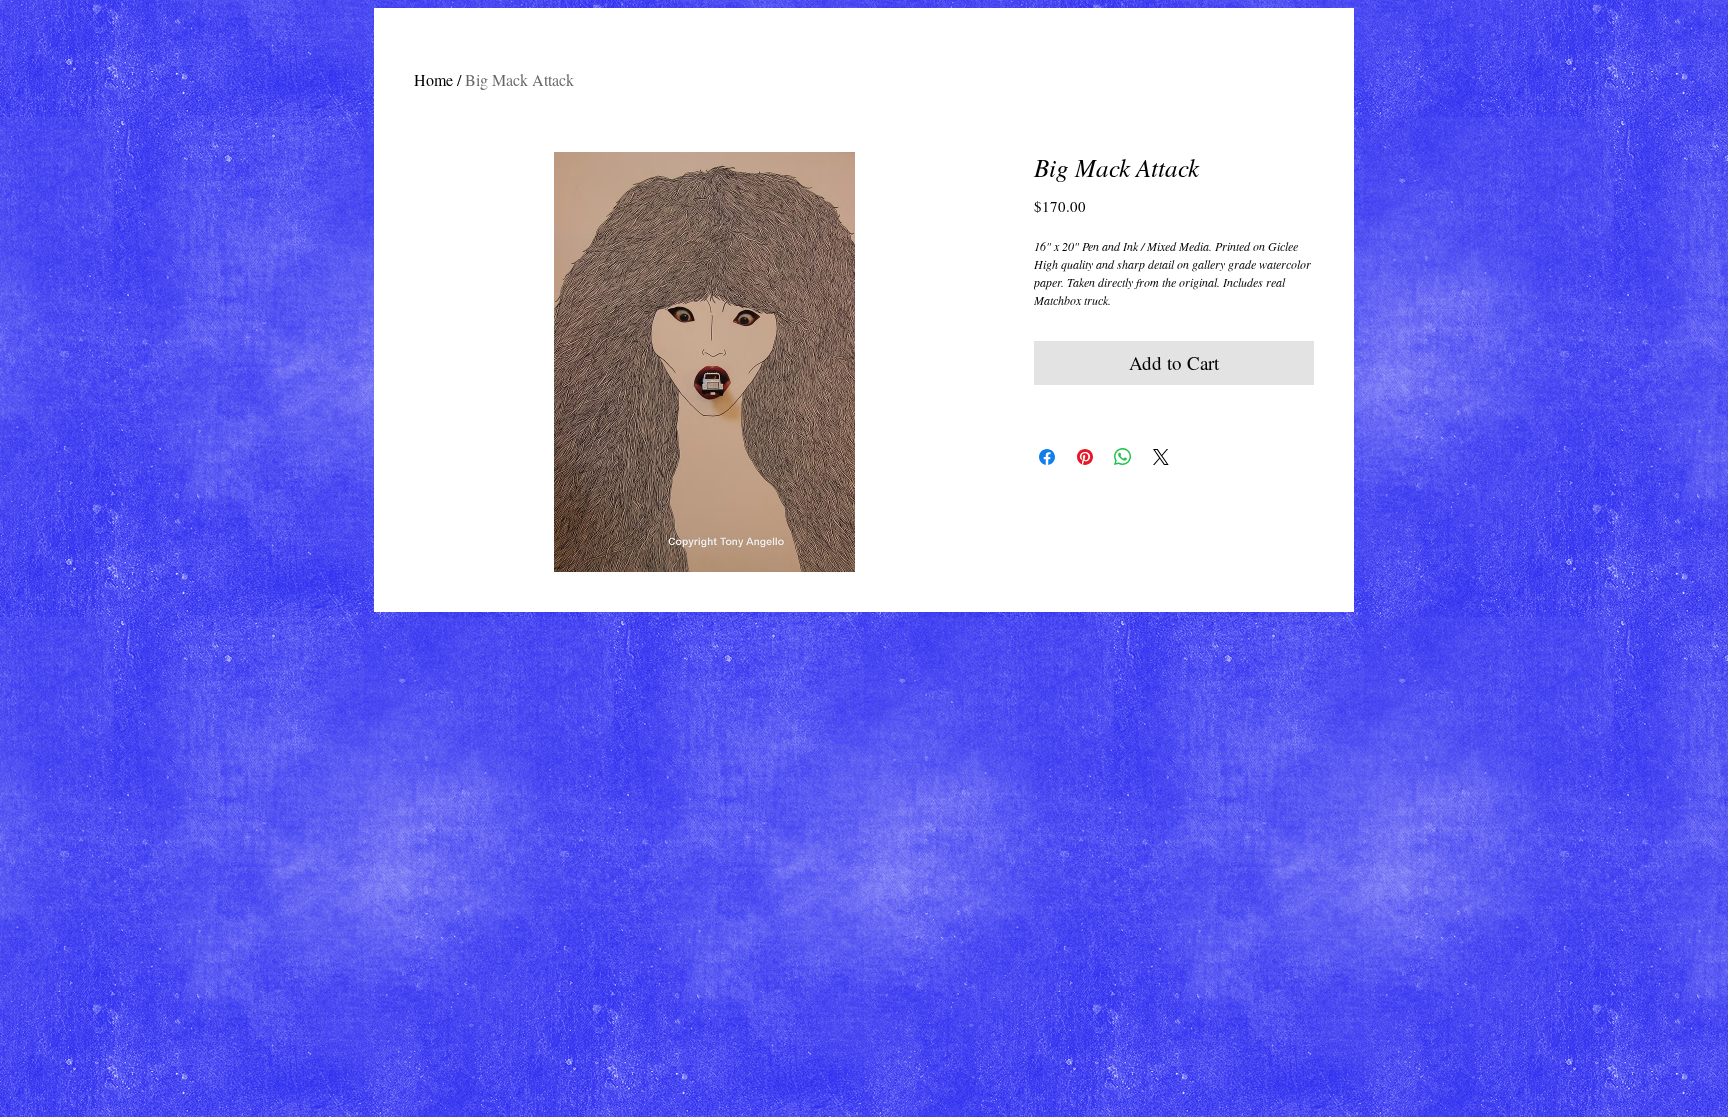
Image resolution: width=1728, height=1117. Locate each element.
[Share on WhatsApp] (1123, 457)
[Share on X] (1161, 457)
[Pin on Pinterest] (1085, 457)
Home (433, 79)
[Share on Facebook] (1047, 457)
